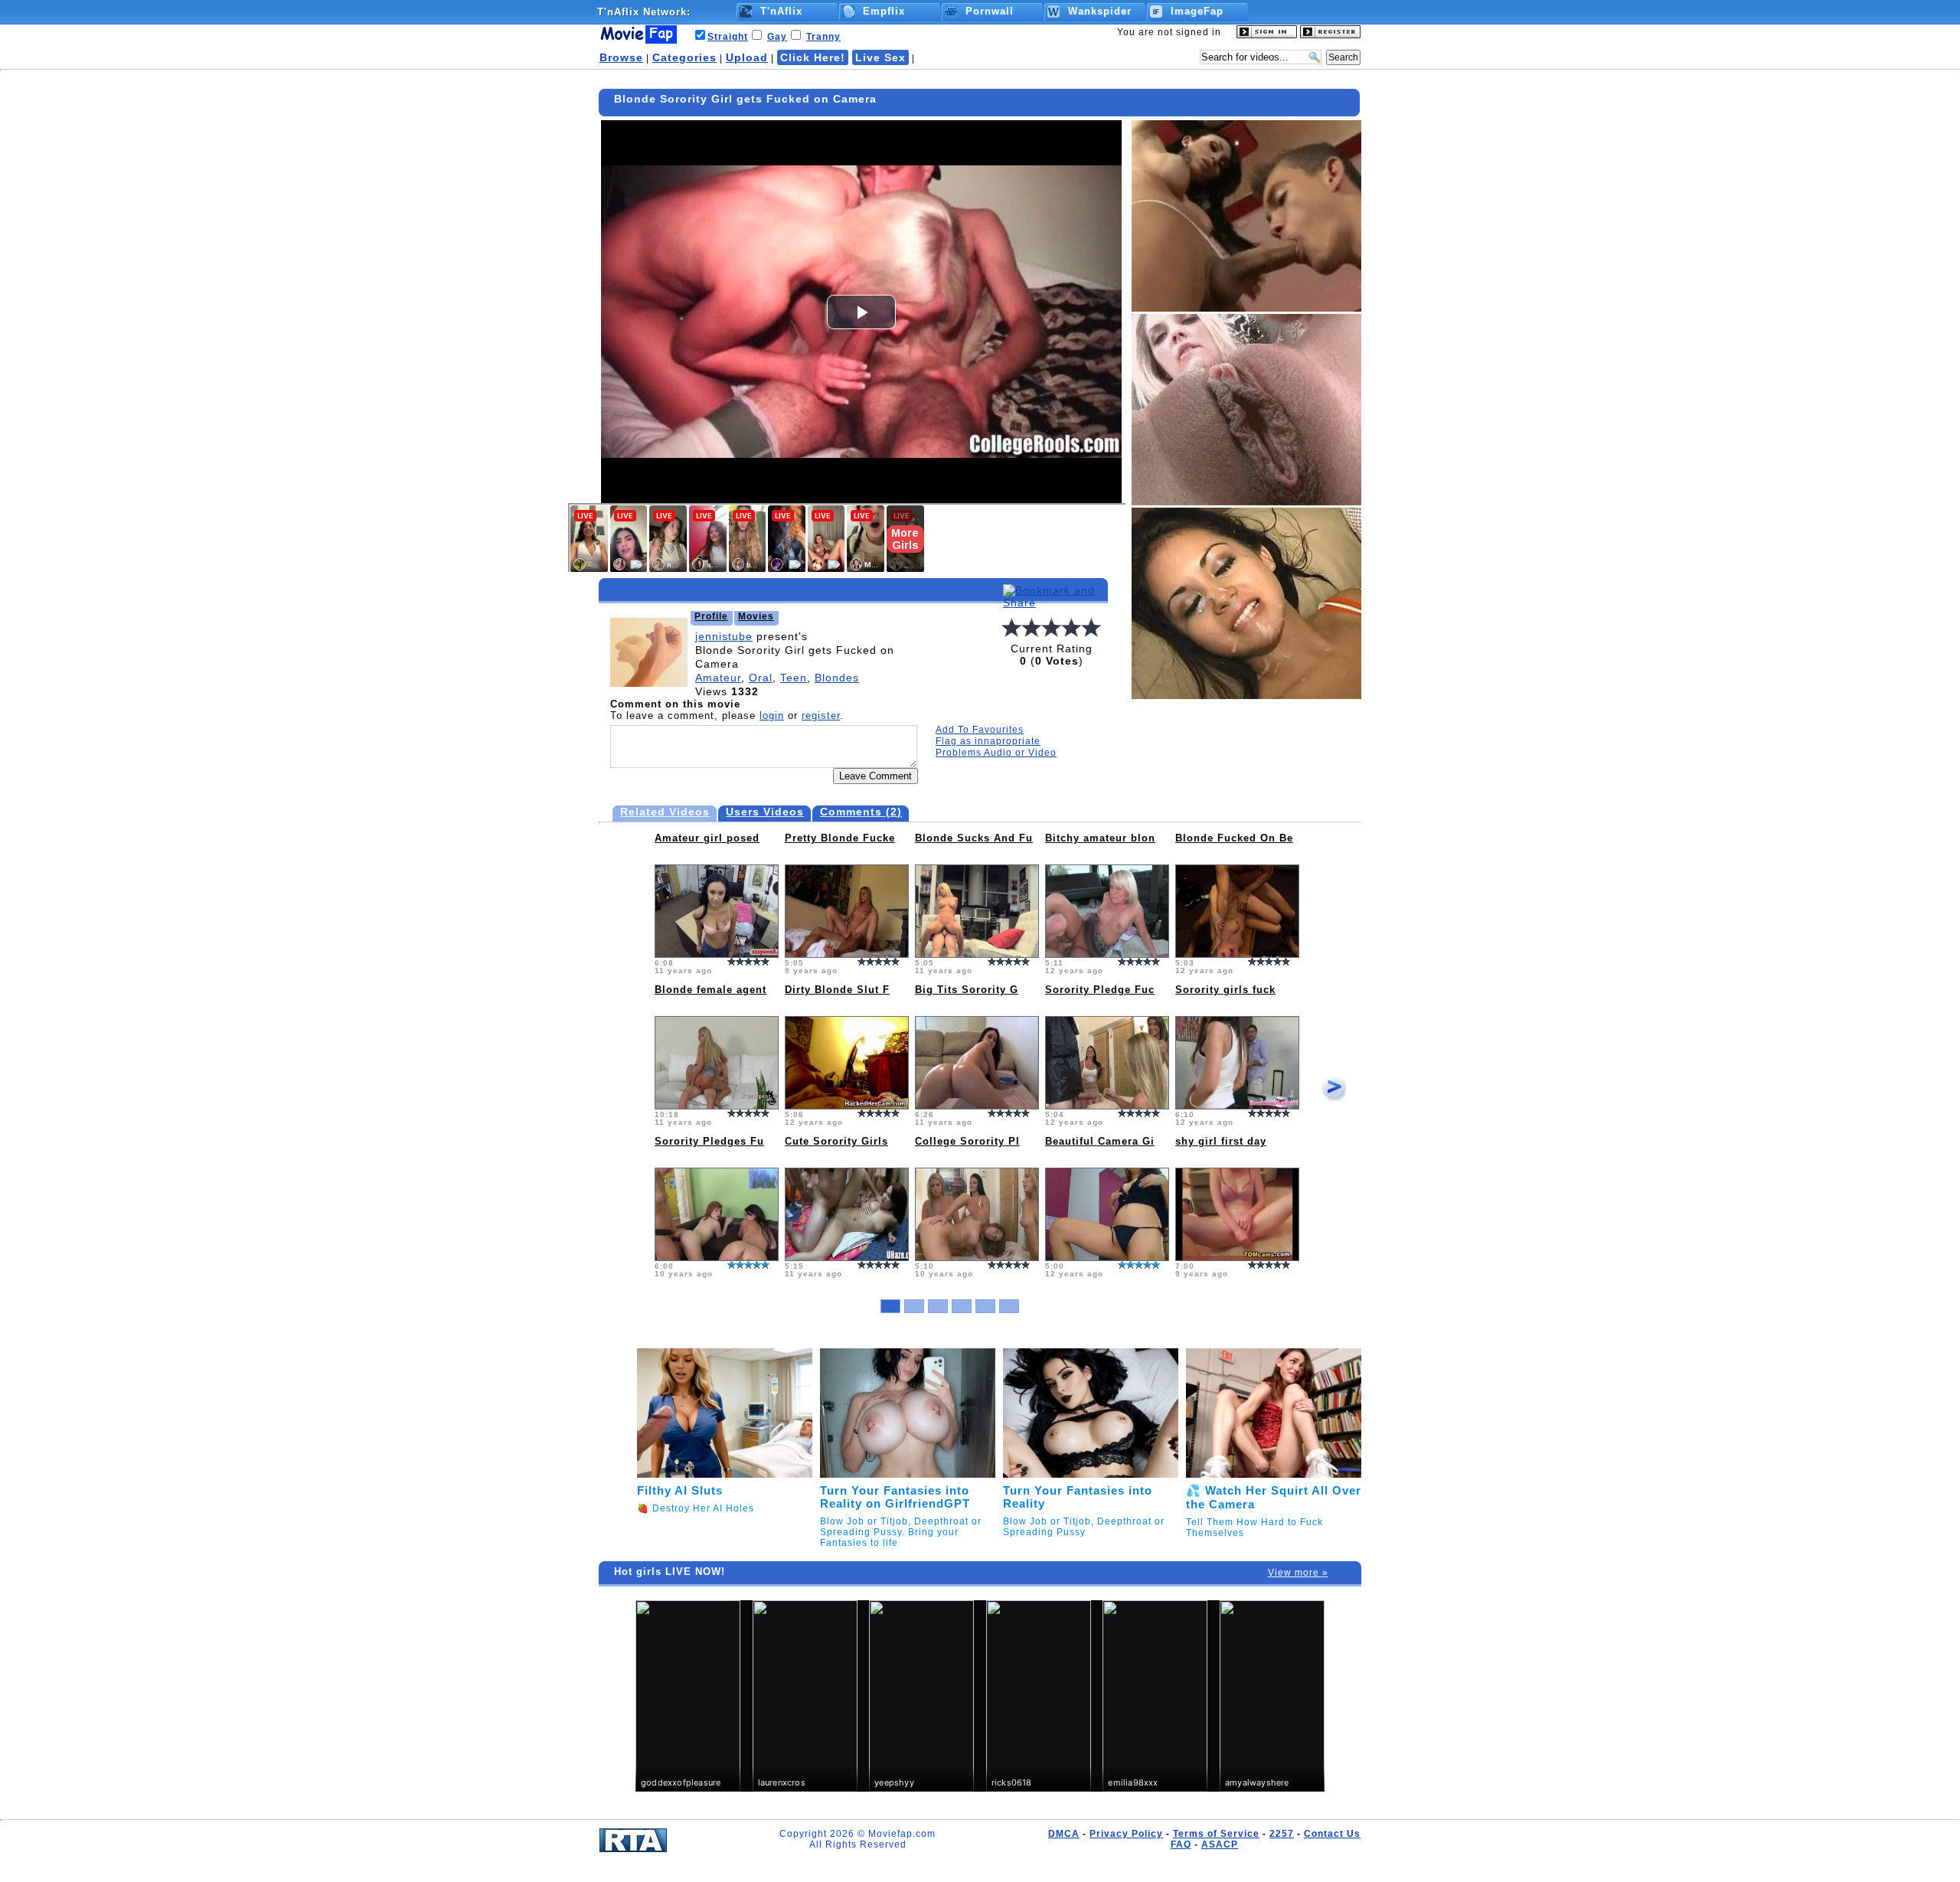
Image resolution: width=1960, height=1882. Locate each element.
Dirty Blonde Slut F (837, 990)
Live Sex (880, 57)
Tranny (823, 37)
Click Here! (813, 57)
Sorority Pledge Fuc (1100, 990)
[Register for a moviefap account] (1330, 35)
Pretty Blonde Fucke (840, 838)
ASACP (1220, 1844)
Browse (621, 57)
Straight (728, 37)
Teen (794, 678)
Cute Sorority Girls (836, 1141)
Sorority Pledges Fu (709, 1141)
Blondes (837, 678)
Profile (711, 616)
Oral (761, 678)
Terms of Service (1216, 1834)
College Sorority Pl (967, 1141)
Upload (747, 57)
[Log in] (1267, 35)
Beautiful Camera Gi (1100, 1141)
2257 (1282, 1834)
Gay (777, 37)
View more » (1298, 1573)
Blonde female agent (710, 990)
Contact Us (1332, 1834)
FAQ (1181, 1844)
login (772, 716)
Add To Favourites (980, 730)
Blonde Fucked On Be (1234, 838)
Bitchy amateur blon (1100, 838)
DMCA (1064, 1834)
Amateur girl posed (707, 838)
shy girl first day (1221, 1141)
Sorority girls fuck (1225, 990)
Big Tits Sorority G (967, 990)
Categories (684, 57)
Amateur (718, 678)
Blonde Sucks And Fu (974, 838)
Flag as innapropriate (988, 741)
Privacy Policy (1126, 1834)
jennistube (724, 636)
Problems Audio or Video (996, 753)
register (821, 716)
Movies (756, 616)
